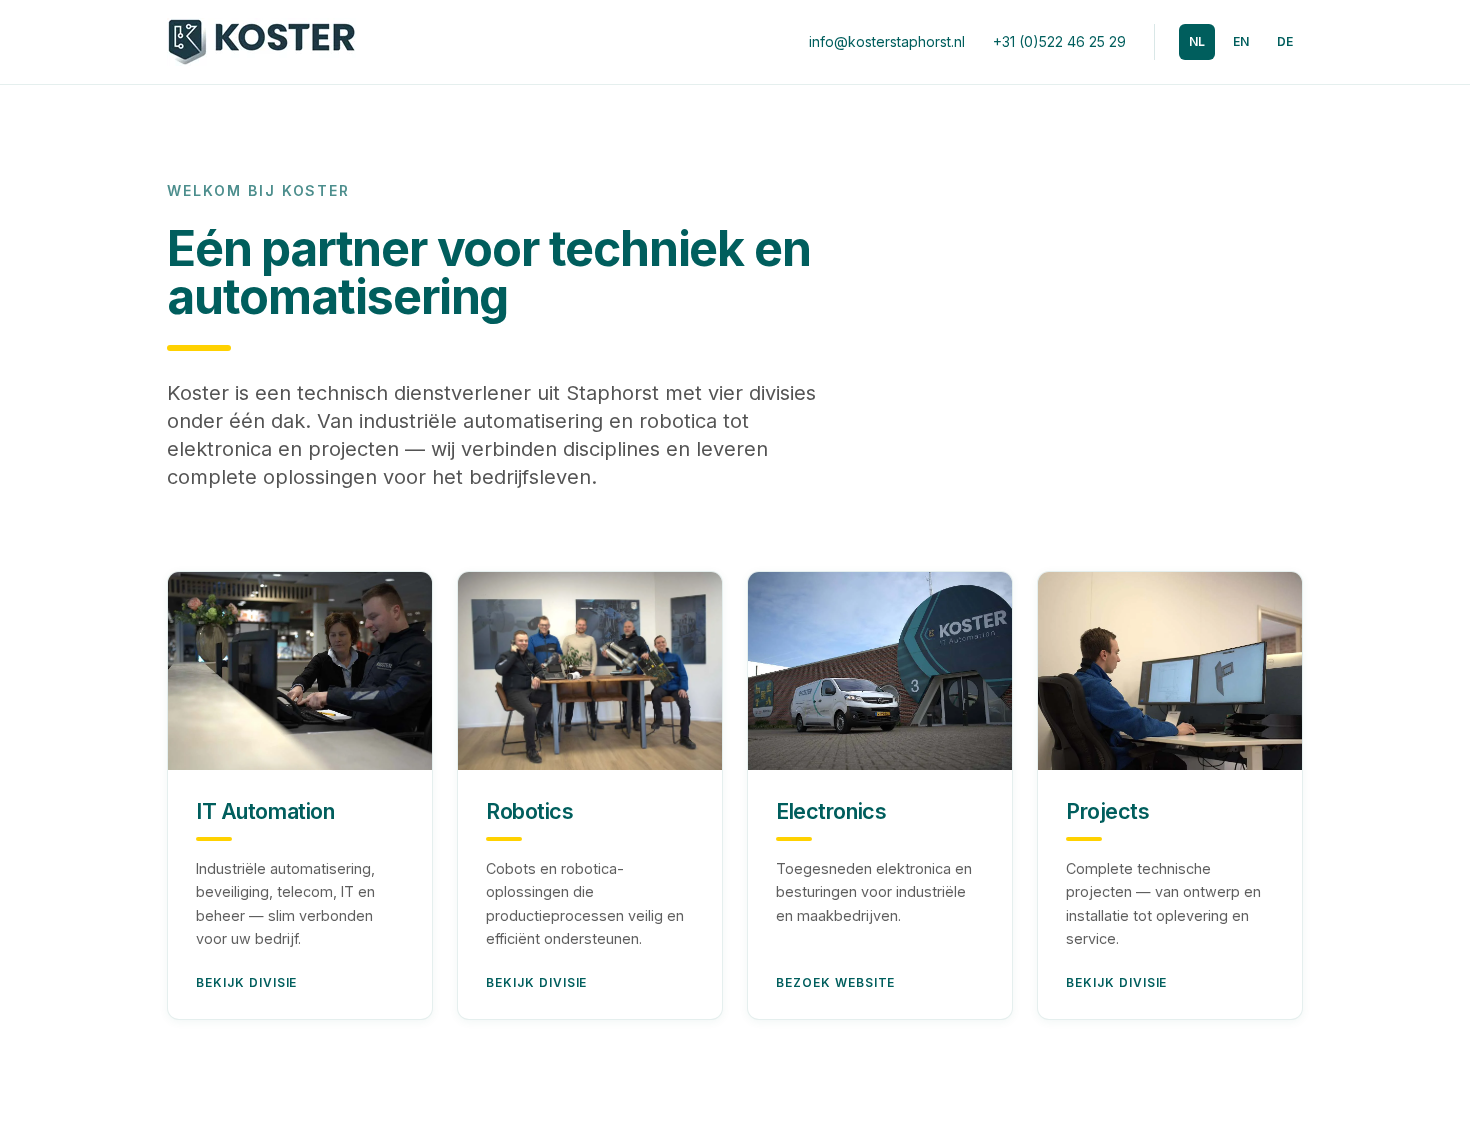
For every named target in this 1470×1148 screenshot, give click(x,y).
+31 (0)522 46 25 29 (1059, 41)
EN (1241, 41)
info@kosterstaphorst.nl (887, 41)
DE (1285, 41)
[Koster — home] (261, 42)
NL (1197, 41)
